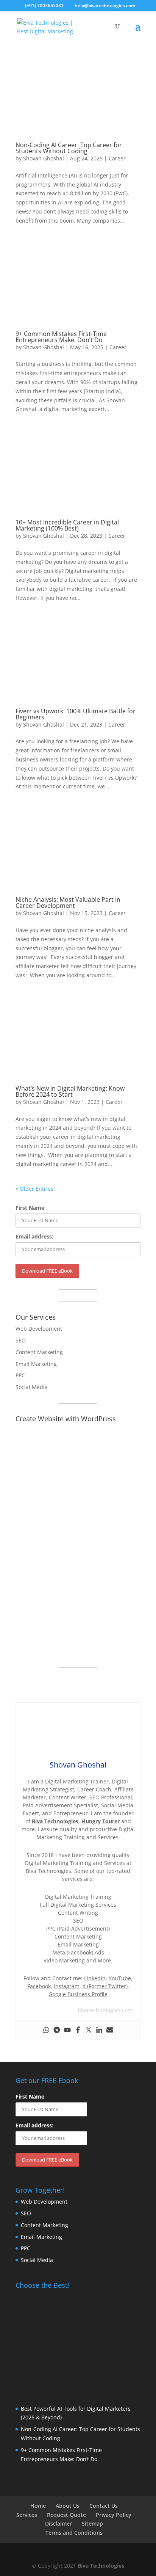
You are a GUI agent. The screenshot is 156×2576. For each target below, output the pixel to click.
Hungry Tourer (101, 1821)
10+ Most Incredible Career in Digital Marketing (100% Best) (67, 525)
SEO (21, 1340)
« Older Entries (34, 1189)
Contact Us (104, 2506)
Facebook (39, 1986)
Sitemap (92, 2523)
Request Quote (66, 2515)
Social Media (32, 1387)
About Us (68, 2506)
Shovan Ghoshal (44, 158)
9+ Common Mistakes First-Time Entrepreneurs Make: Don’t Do (61, 337)
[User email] (110, 2030)
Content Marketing (39, 1352)
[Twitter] (89, 2030)
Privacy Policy (114, 2515)
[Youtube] (67, 2030)
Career (117, 158)
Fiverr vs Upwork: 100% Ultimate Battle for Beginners (76, 714)
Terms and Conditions (74, 2533)
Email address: (34, 1236)
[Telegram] (57, 2030)
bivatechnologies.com (105, 2010)
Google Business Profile (78, 1994)
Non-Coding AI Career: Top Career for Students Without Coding (69, 148)
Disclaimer (58, 2523)
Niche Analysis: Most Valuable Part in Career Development (68, 903)
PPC (20, 1375)
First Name (30, 1208)
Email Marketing (36, 1364)
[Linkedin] (99, 2030)
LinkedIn (95, 1978)
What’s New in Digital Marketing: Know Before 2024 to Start (70, 1091)
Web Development (39, 1329)
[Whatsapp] (46, 2030)
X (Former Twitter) (105, 1986)
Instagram (67, 1986)
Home (38, 2506)
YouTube (120, 1978)
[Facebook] (78, 2030)
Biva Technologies (55, 1821)
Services (27, 2515)
